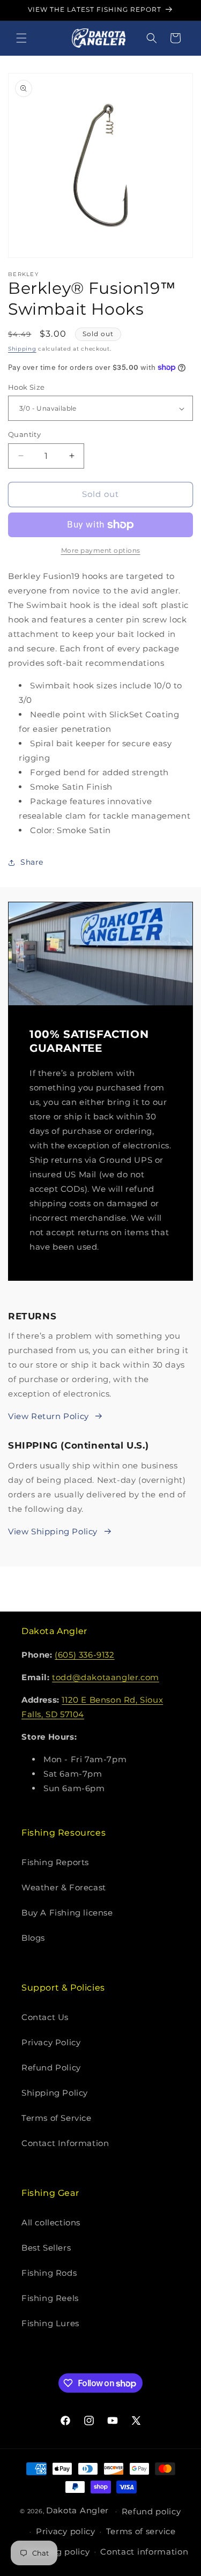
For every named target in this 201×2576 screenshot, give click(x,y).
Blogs (33, 1938)
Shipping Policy (55, 2093)
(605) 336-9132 (84, 1655)
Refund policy (151, 2511)
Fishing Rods (49, 2273)
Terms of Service (57, 2118)
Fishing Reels (50, 2298)
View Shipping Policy (53, 1531)
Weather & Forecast (64, 1887)
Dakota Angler (77, 2510)
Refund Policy (51, 2068)
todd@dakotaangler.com (106, 1677)
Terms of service (141, 2531)
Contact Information (65, 2143)
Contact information (144, 2552)
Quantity (24, 434)
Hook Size (27, 387)
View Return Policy (49, 1416)
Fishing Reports (55, 1862)
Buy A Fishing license (67, 1913)
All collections (51, 2222)
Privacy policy (66, 2531)
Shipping (22, 349)
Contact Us (45, 2017)
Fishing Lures (50, 2323)
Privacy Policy (51, 2042)
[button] (21, 38)
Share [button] (32, 862)
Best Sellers (46, 2248)
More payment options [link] (101, 550)
